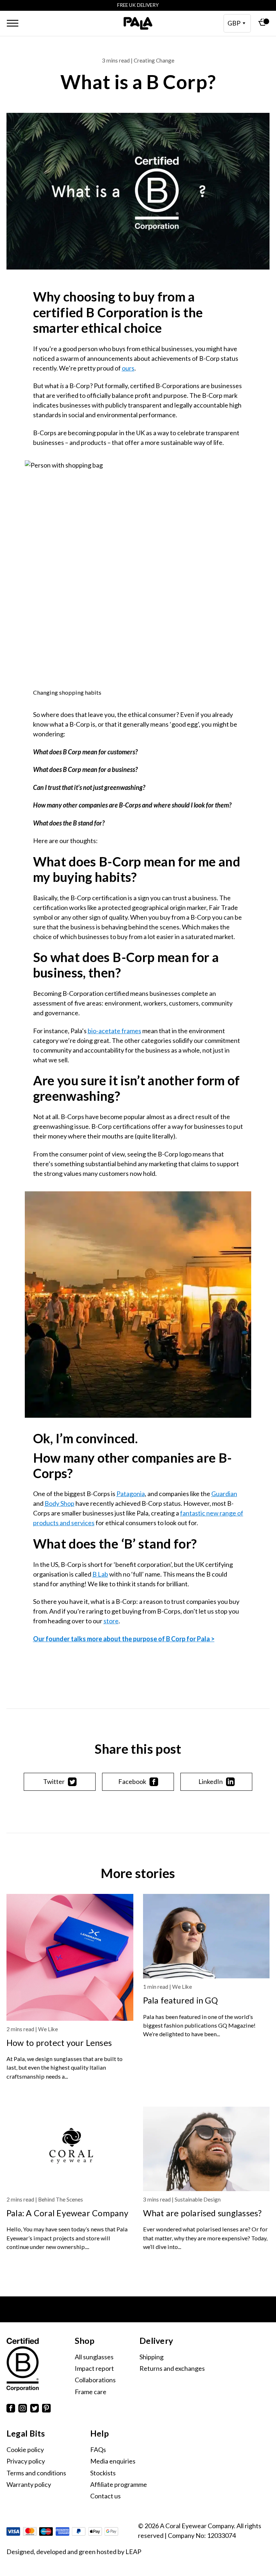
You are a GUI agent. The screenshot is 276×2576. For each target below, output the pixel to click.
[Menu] (13, 23)
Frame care (91, 2392)
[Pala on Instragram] (23, 2409)
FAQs (98, 2449)
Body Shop (59, 1503)
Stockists (103, 2473)
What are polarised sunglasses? (203, 2213)
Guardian (224, 1494)
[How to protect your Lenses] (70, 1957)
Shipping (151, 2357)
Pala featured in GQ (180, 2000)
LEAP (133, 2552)
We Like (48, 2029)
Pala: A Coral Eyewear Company (67, 2213)
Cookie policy (25, 2449)
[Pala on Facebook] (11, 2409)
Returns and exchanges (172, 2368)
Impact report (94, 2368)
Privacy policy (26, 2461)
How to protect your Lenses (59, 2043)
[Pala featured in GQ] (206, 1936)
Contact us (105, 2496)
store (111, 1621)
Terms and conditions (36, 2473)
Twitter (54, 1781)
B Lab (100, 1574)
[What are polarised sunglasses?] (206, 2149)
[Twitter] (34, 2409)
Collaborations (95, 2380)
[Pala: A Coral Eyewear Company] (70, 2149)
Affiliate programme (119, 2484)
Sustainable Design (198, 2199)
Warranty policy (29, 2484)
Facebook (132, 1781)
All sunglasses (94, 2357)
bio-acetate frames (114, 1031)
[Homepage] (138, 23)
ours (128, 368)
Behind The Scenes (61, 2199)
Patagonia (131, 1494)
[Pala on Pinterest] (46, 2409)
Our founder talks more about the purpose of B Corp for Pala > (124, 1639)
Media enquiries (113, 2461)
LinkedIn (211, 1781)
